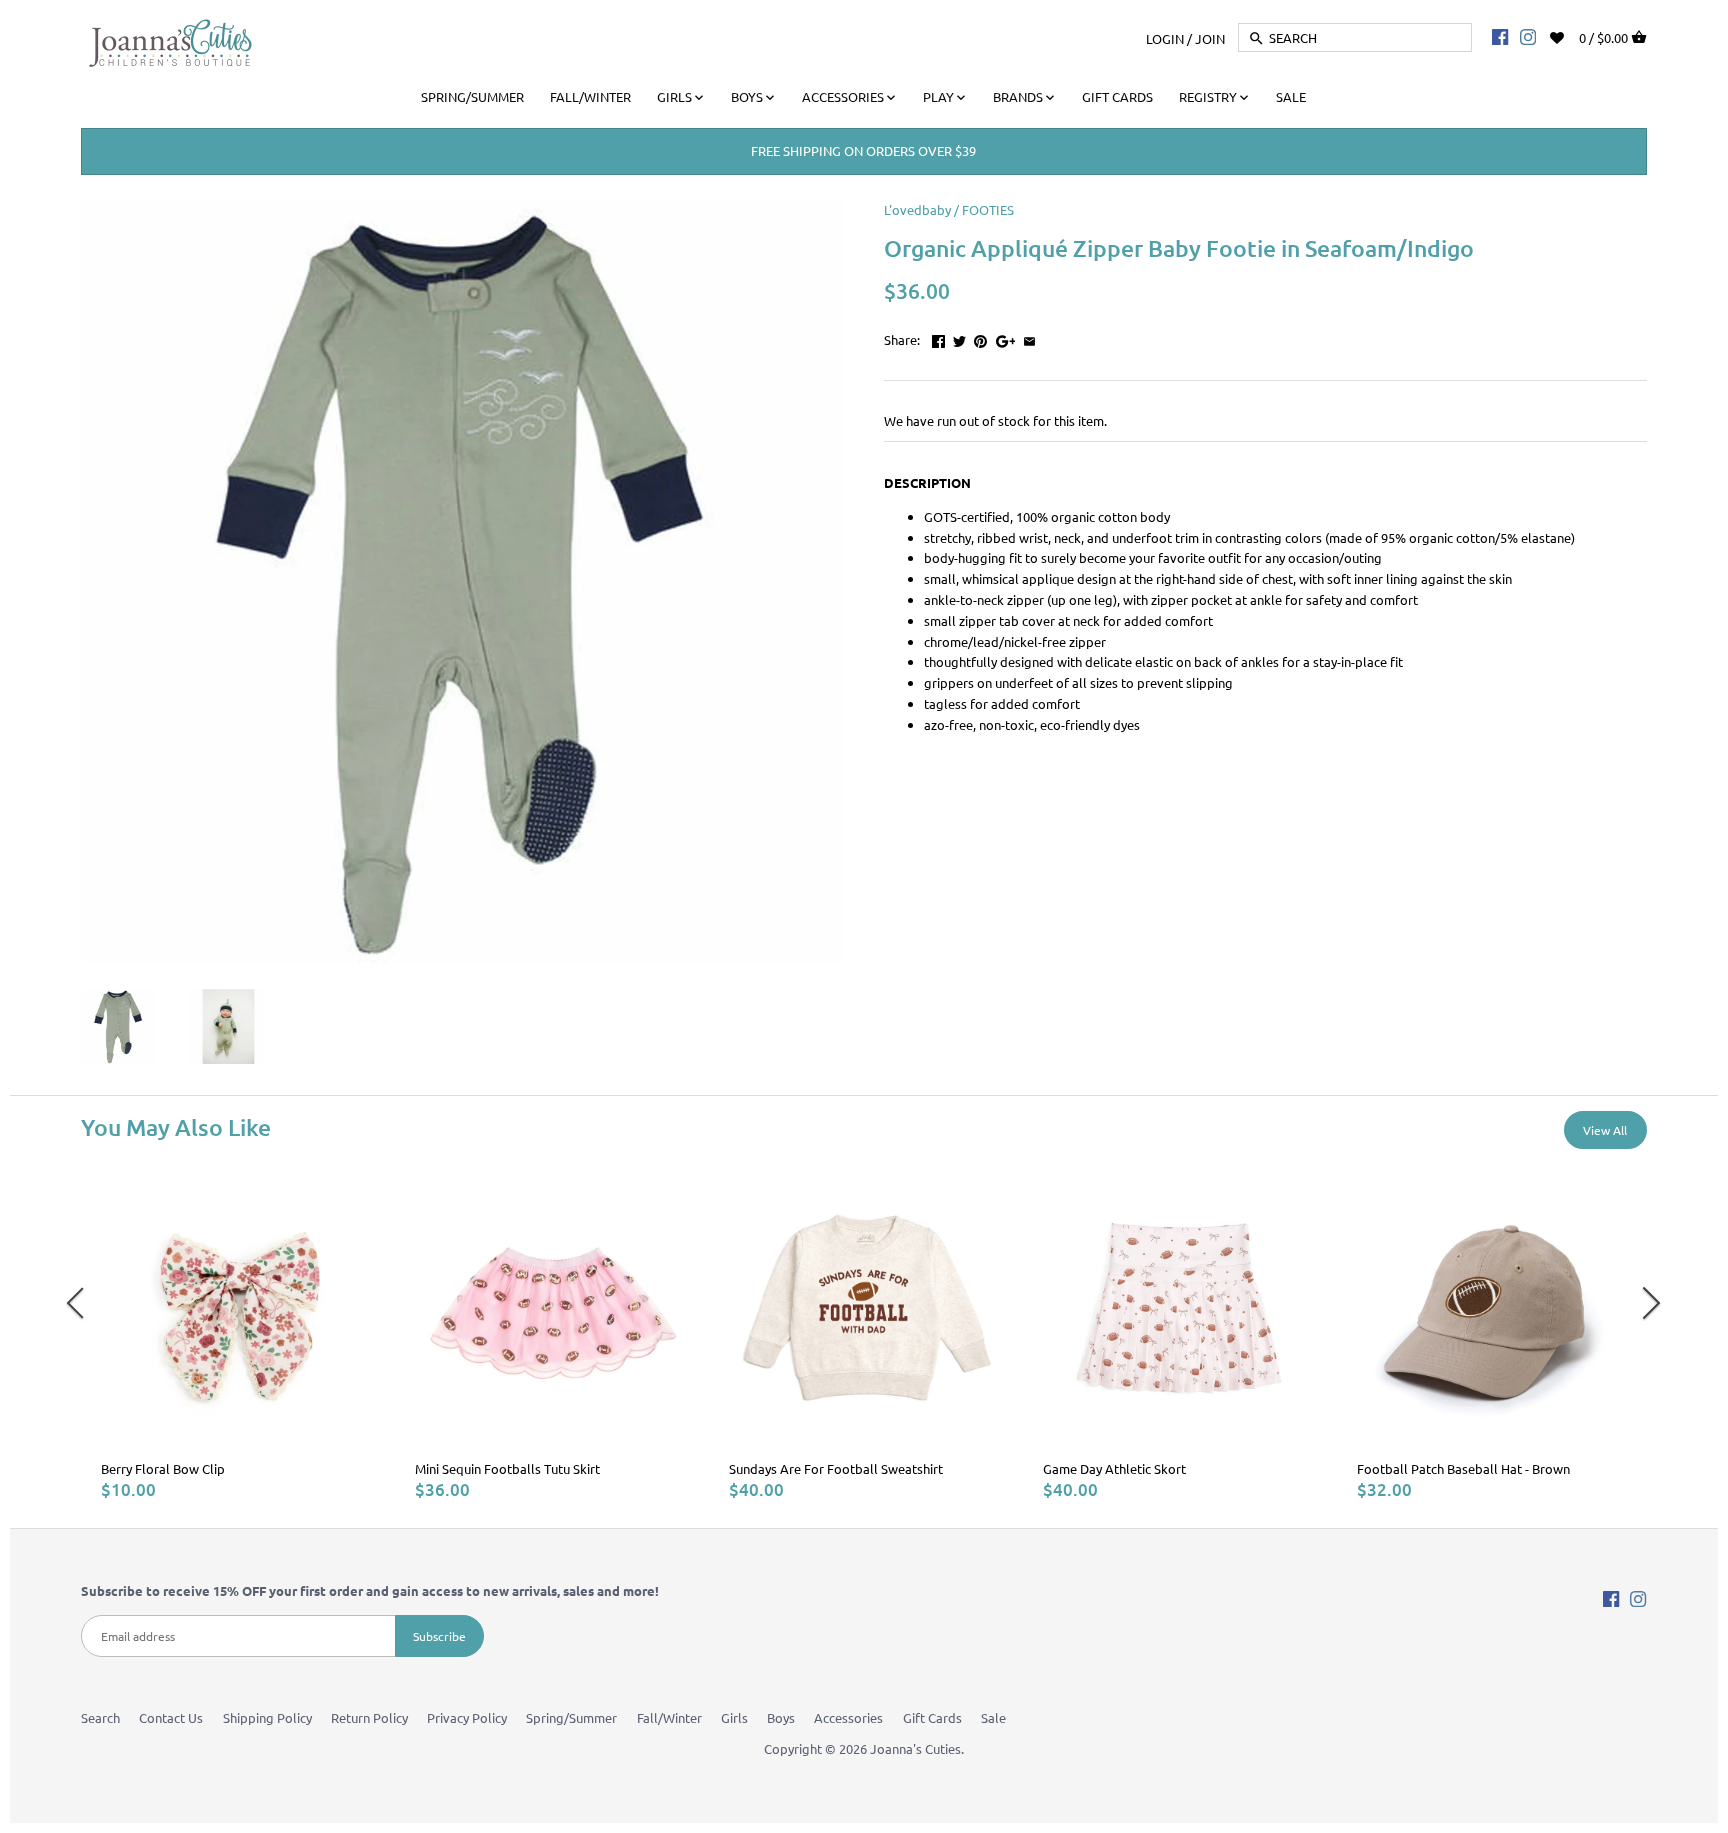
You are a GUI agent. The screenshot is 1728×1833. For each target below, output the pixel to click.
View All (1605, 1130)
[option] (238, 1336)
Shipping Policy (267, 1717)
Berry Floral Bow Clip (163, 1468)
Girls (734, 1717)
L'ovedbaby (917, 209)
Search (100, 1717)
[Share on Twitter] (959, 337)
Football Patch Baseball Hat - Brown (1463, 1468)
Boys (781, 1717)
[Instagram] (1528, 36)
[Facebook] (1500, 36)
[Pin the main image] (980, 337)
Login (1165, 37)
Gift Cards (932, 1717)
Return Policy (369, 1717)
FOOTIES (988, 209)
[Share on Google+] (1006, 337)
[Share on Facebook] (938, 337)
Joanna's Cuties (915, 1748)
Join (1210, 37)
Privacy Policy (467, 1717)
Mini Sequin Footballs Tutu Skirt (507, 1468)
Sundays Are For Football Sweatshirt (836, 1468)
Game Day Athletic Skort (1114, 1468)
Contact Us (171, 1717)
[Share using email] (1029, 337)
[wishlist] (1570, 35)
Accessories (848, 1717)
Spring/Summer (571, 1717)
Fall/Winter (669, 1717)
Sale (993, 1717)
